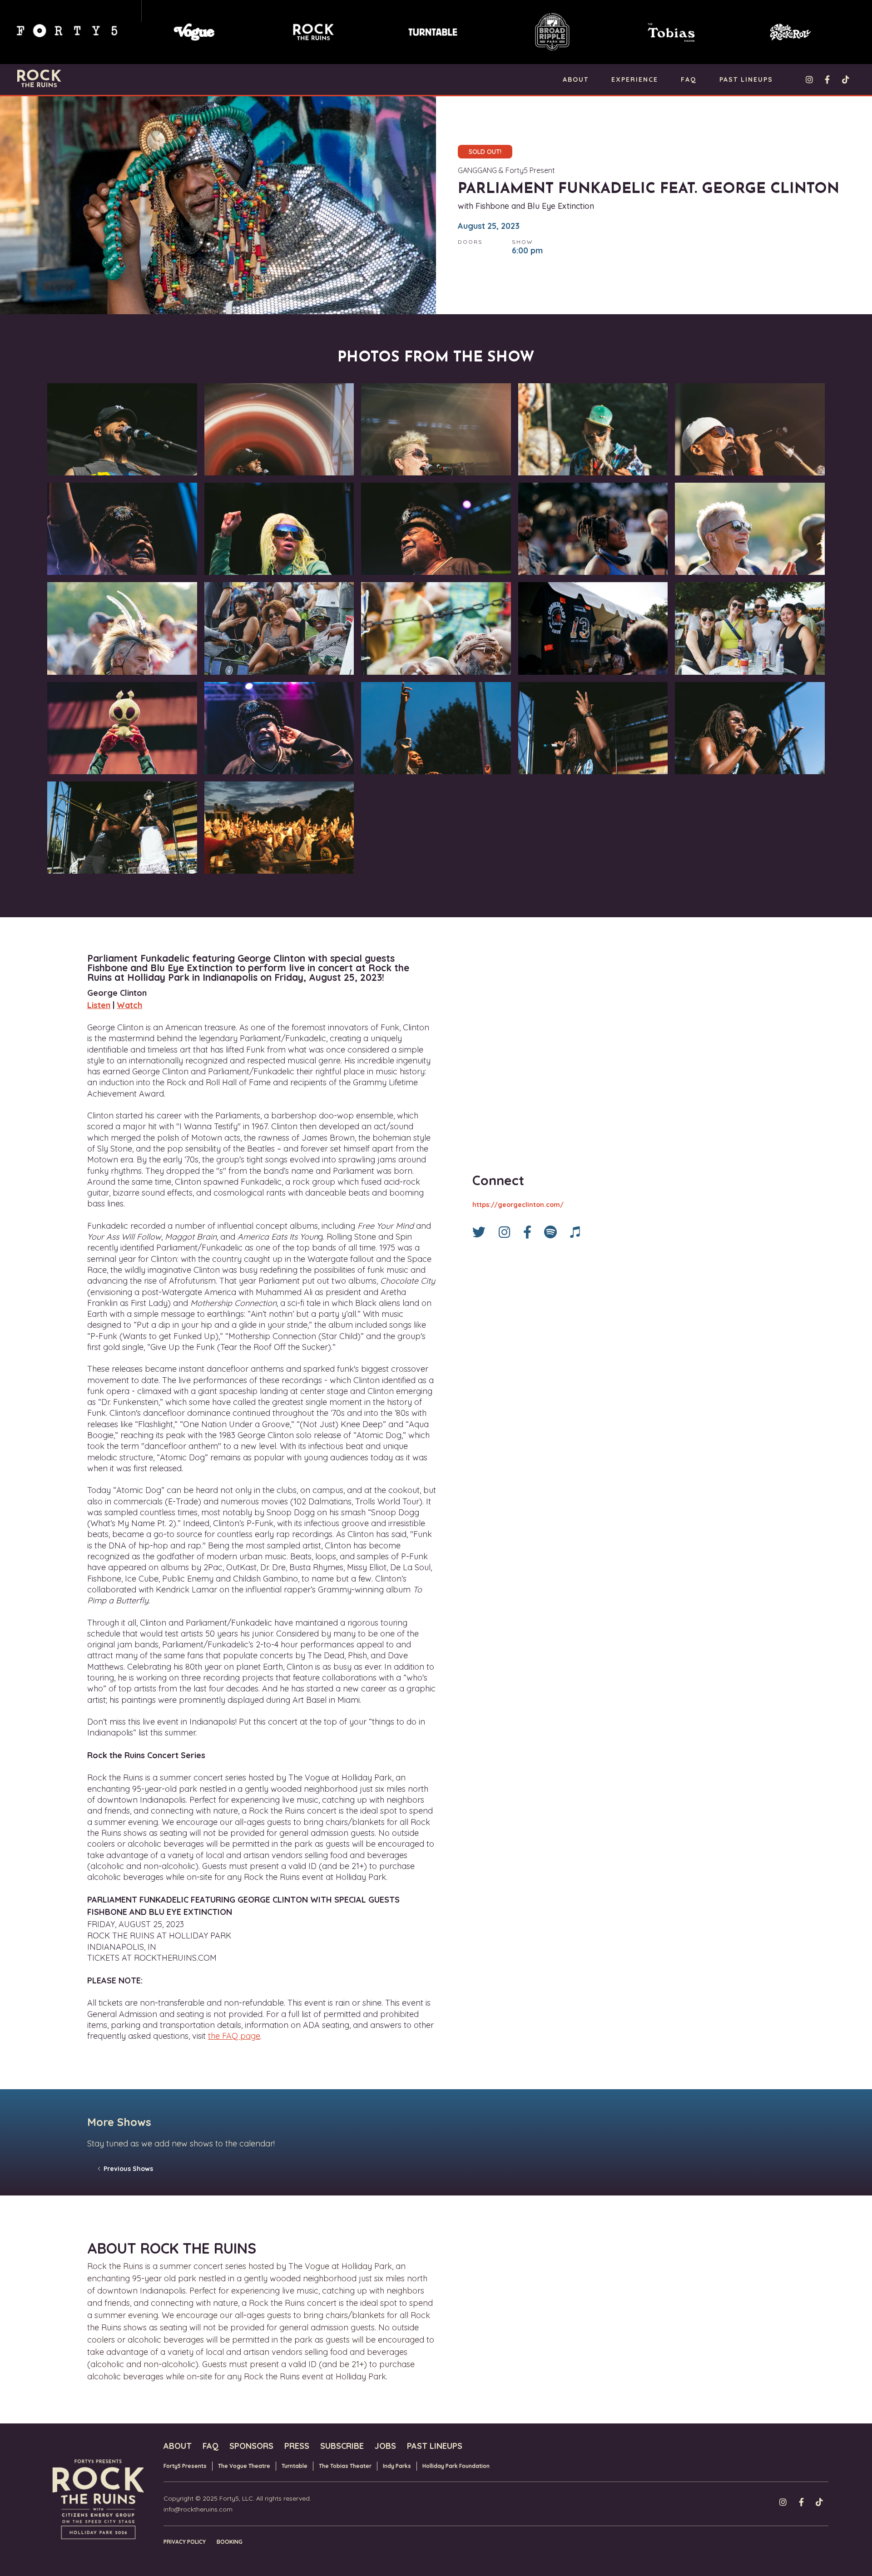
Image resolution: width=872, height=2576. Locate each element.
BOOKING (230, 2542)
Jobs (385, 2446)
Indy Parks (397, 2466)
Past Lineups (746, 79)
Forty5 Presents (185, 2466)
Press (297, 2446)
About (576, 79)
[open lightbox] (122, 431)
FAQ (689, 79)
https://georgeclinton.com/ (518, 1205)
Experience (635, 79)
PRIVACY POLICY (185, 2542)
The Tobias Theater (345, 2466)
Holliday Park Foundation (456, 2466)
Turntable (295, 2466)
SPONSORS (251, 2446)
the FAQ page (234, 2036)
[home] (39, 78)
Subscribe (342, 2446)
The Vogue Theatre (244, 2466)
